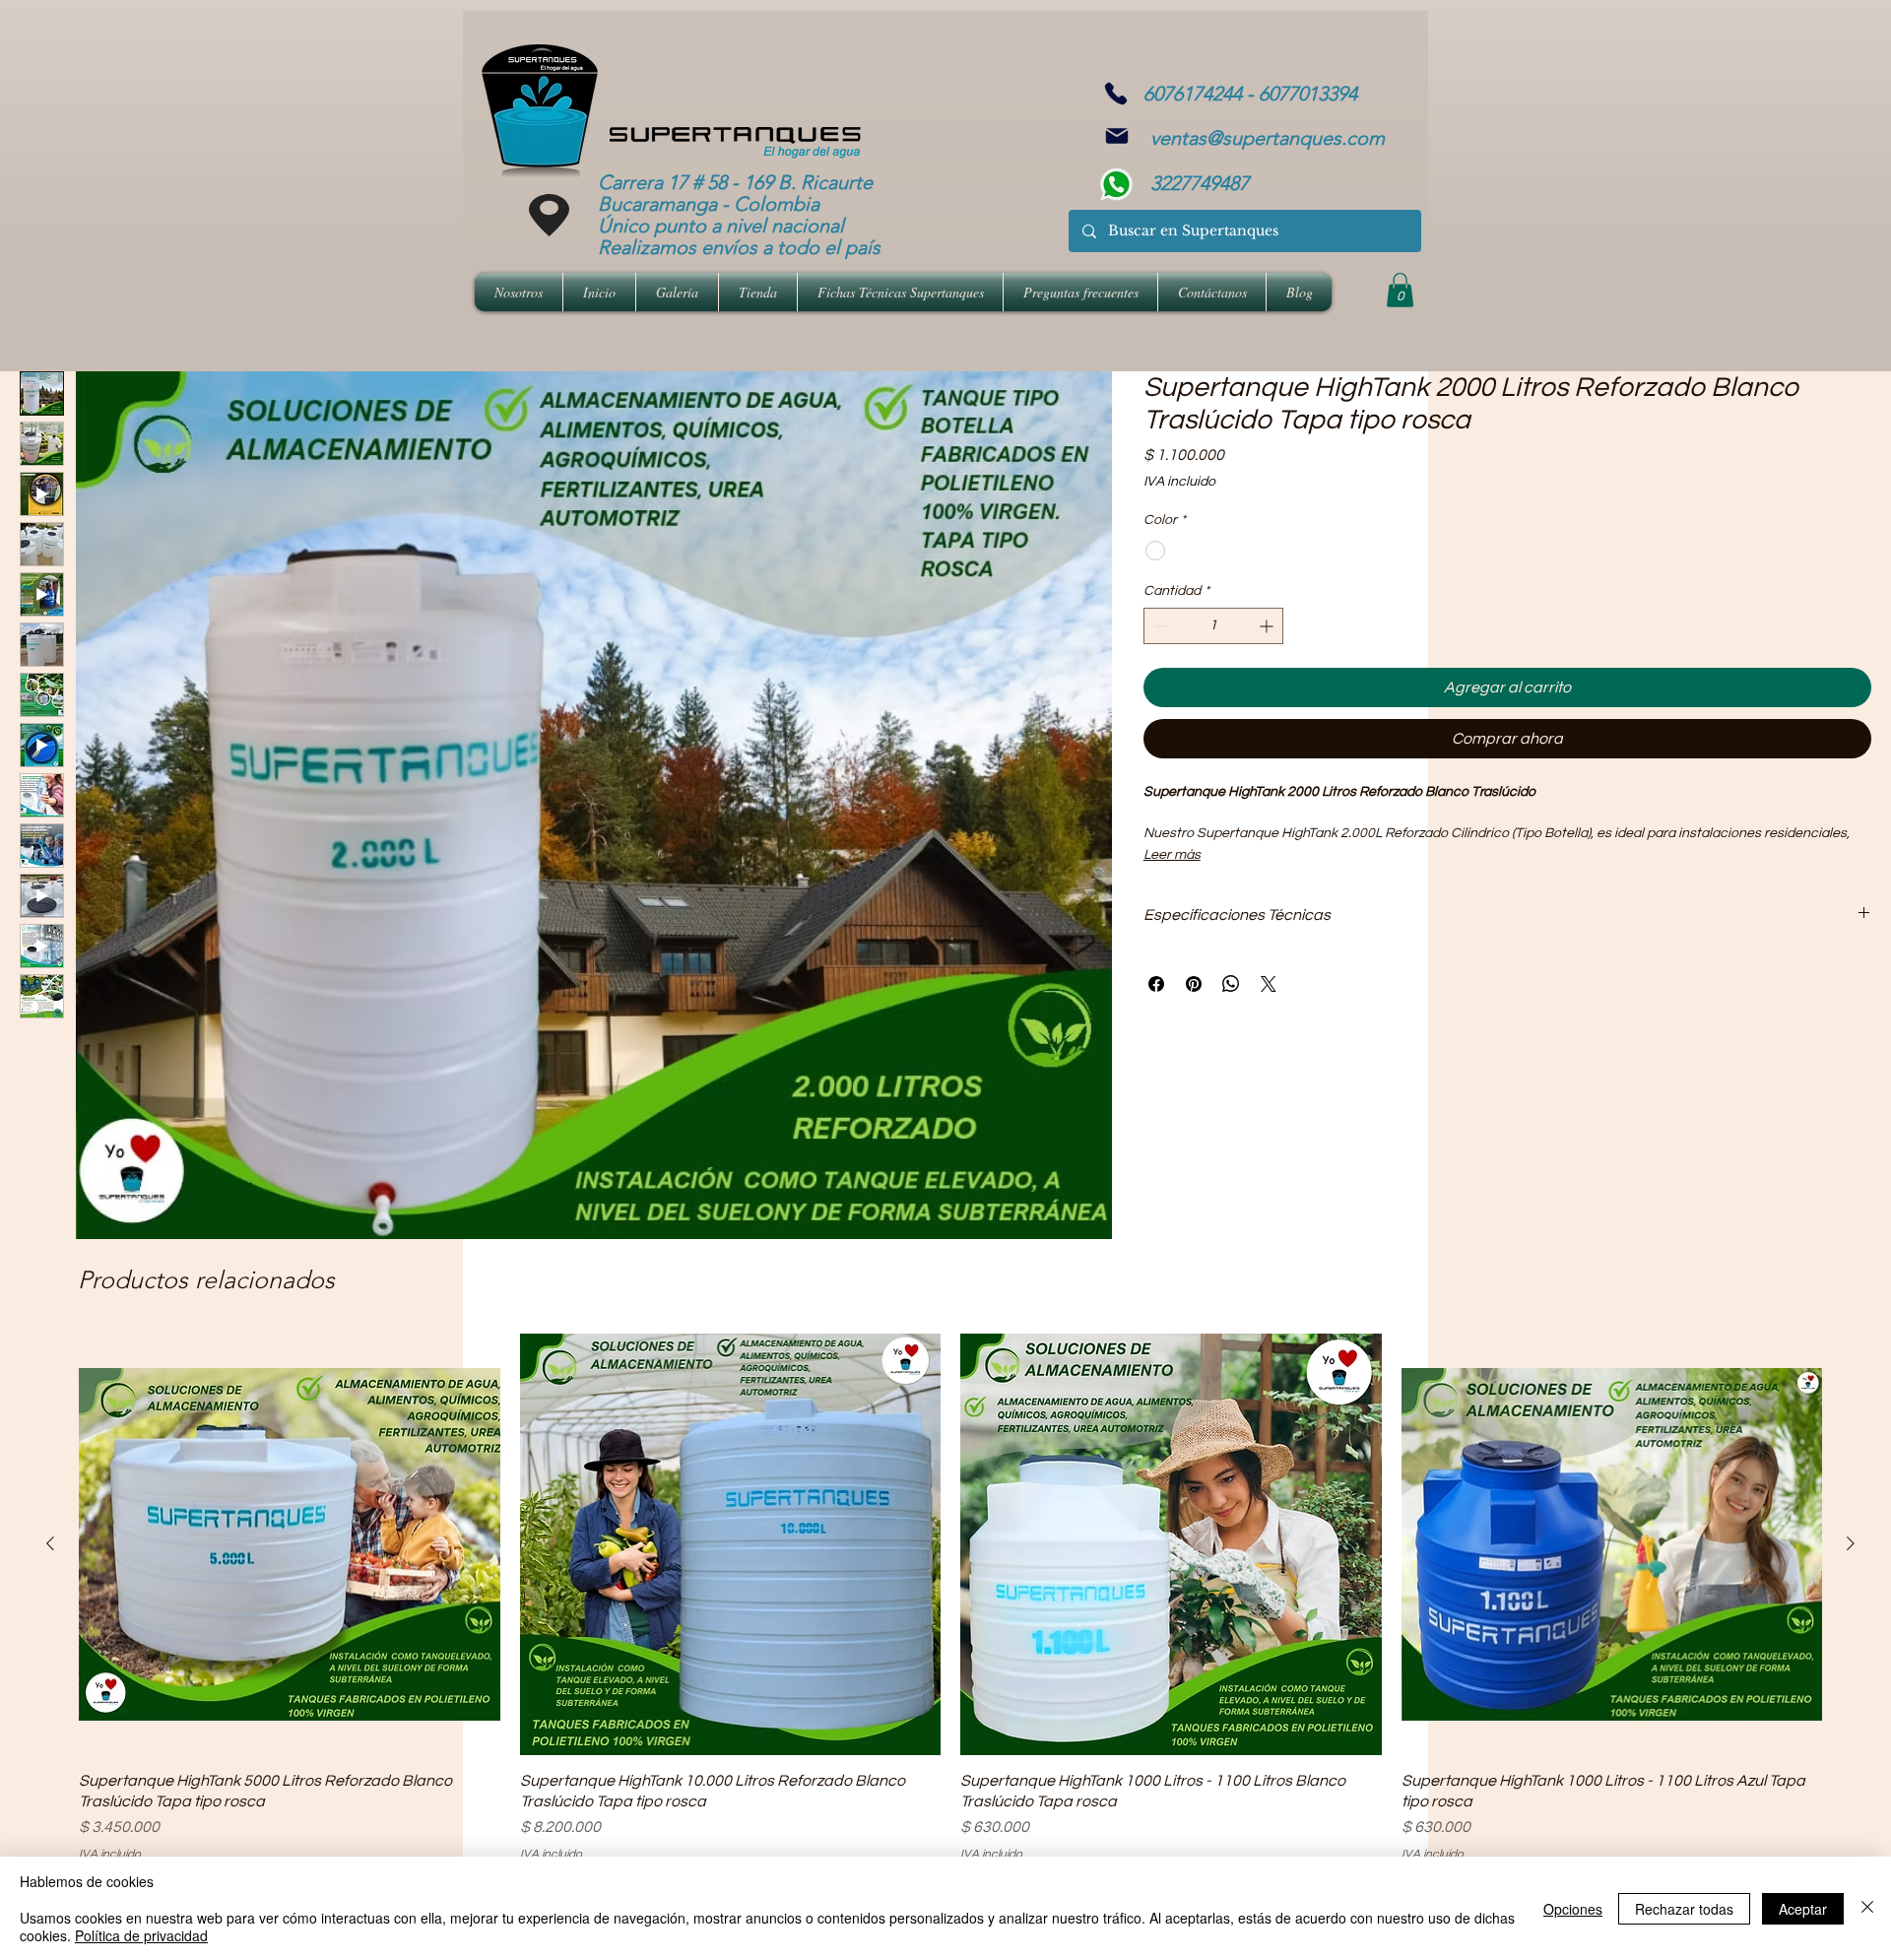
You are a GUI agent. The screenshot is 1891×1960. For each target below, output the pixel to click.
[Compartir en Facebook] (1156, 984)
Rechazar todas (1684, 1909)
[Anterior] (50, 1543)
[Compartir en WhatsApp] (1231, 984)
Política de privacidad (141, 1935)
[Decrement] (1159, 626)
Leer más (1172, 855)
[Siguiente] (1851, 1543)
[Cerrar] (1867, 1908)
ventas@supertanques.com (1268, 138)
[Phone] (1116, 94)
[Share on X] (1269, 984)
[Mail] (1116, 136)
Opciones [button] (1573, 1909)
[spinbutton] (1213, 626)
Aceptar (1803, 1909)
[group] (950, 1599)
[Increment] (1268, 626)
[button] (1400, 290)
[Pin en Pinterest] (1194, 984)
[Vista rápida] (290, 1544)
